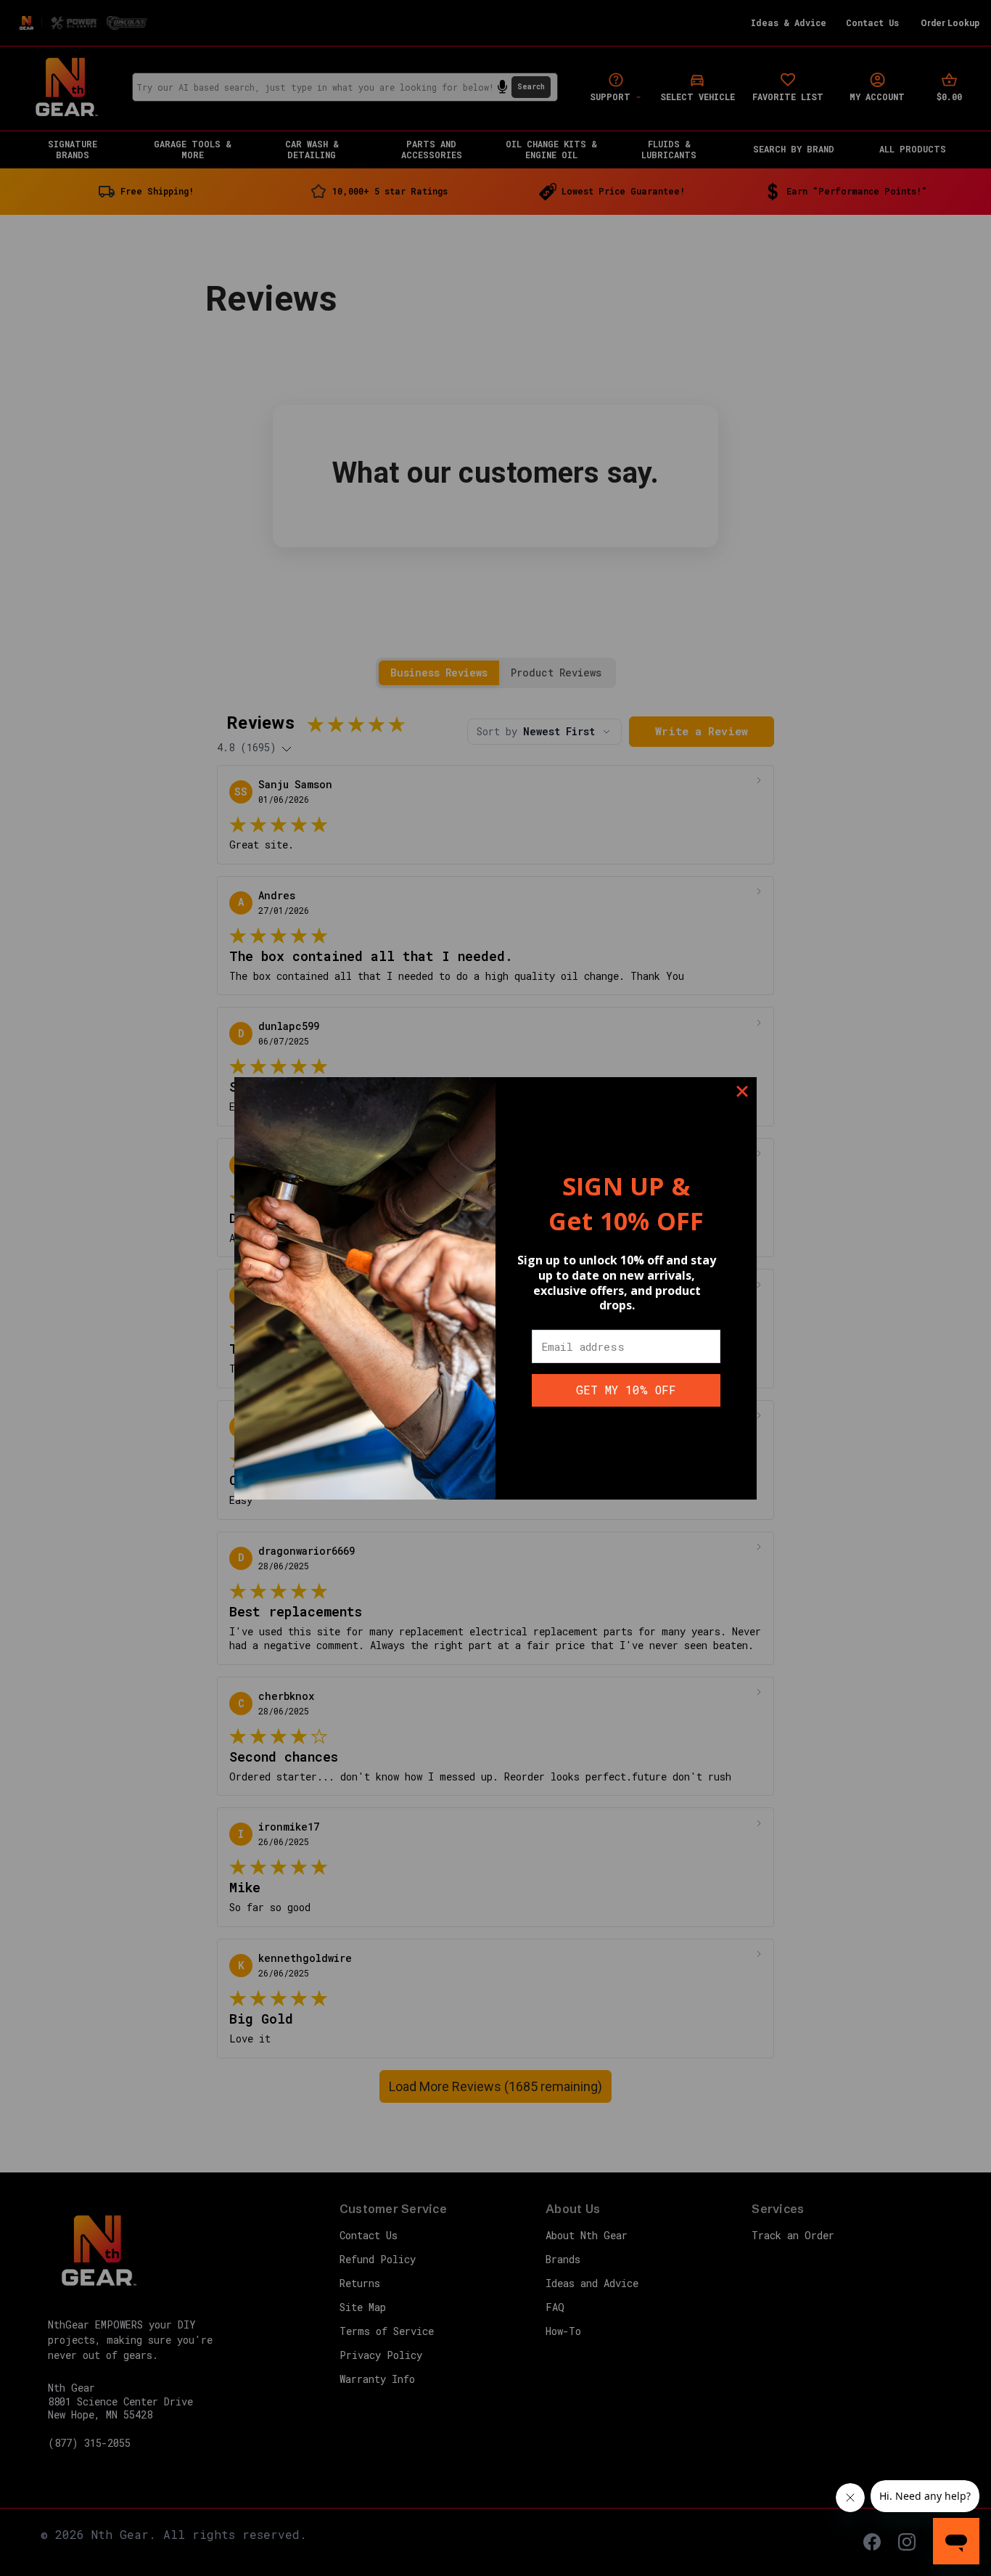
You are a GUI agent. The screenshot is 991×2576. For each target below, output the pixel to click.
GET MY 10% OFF (626, 1390)
